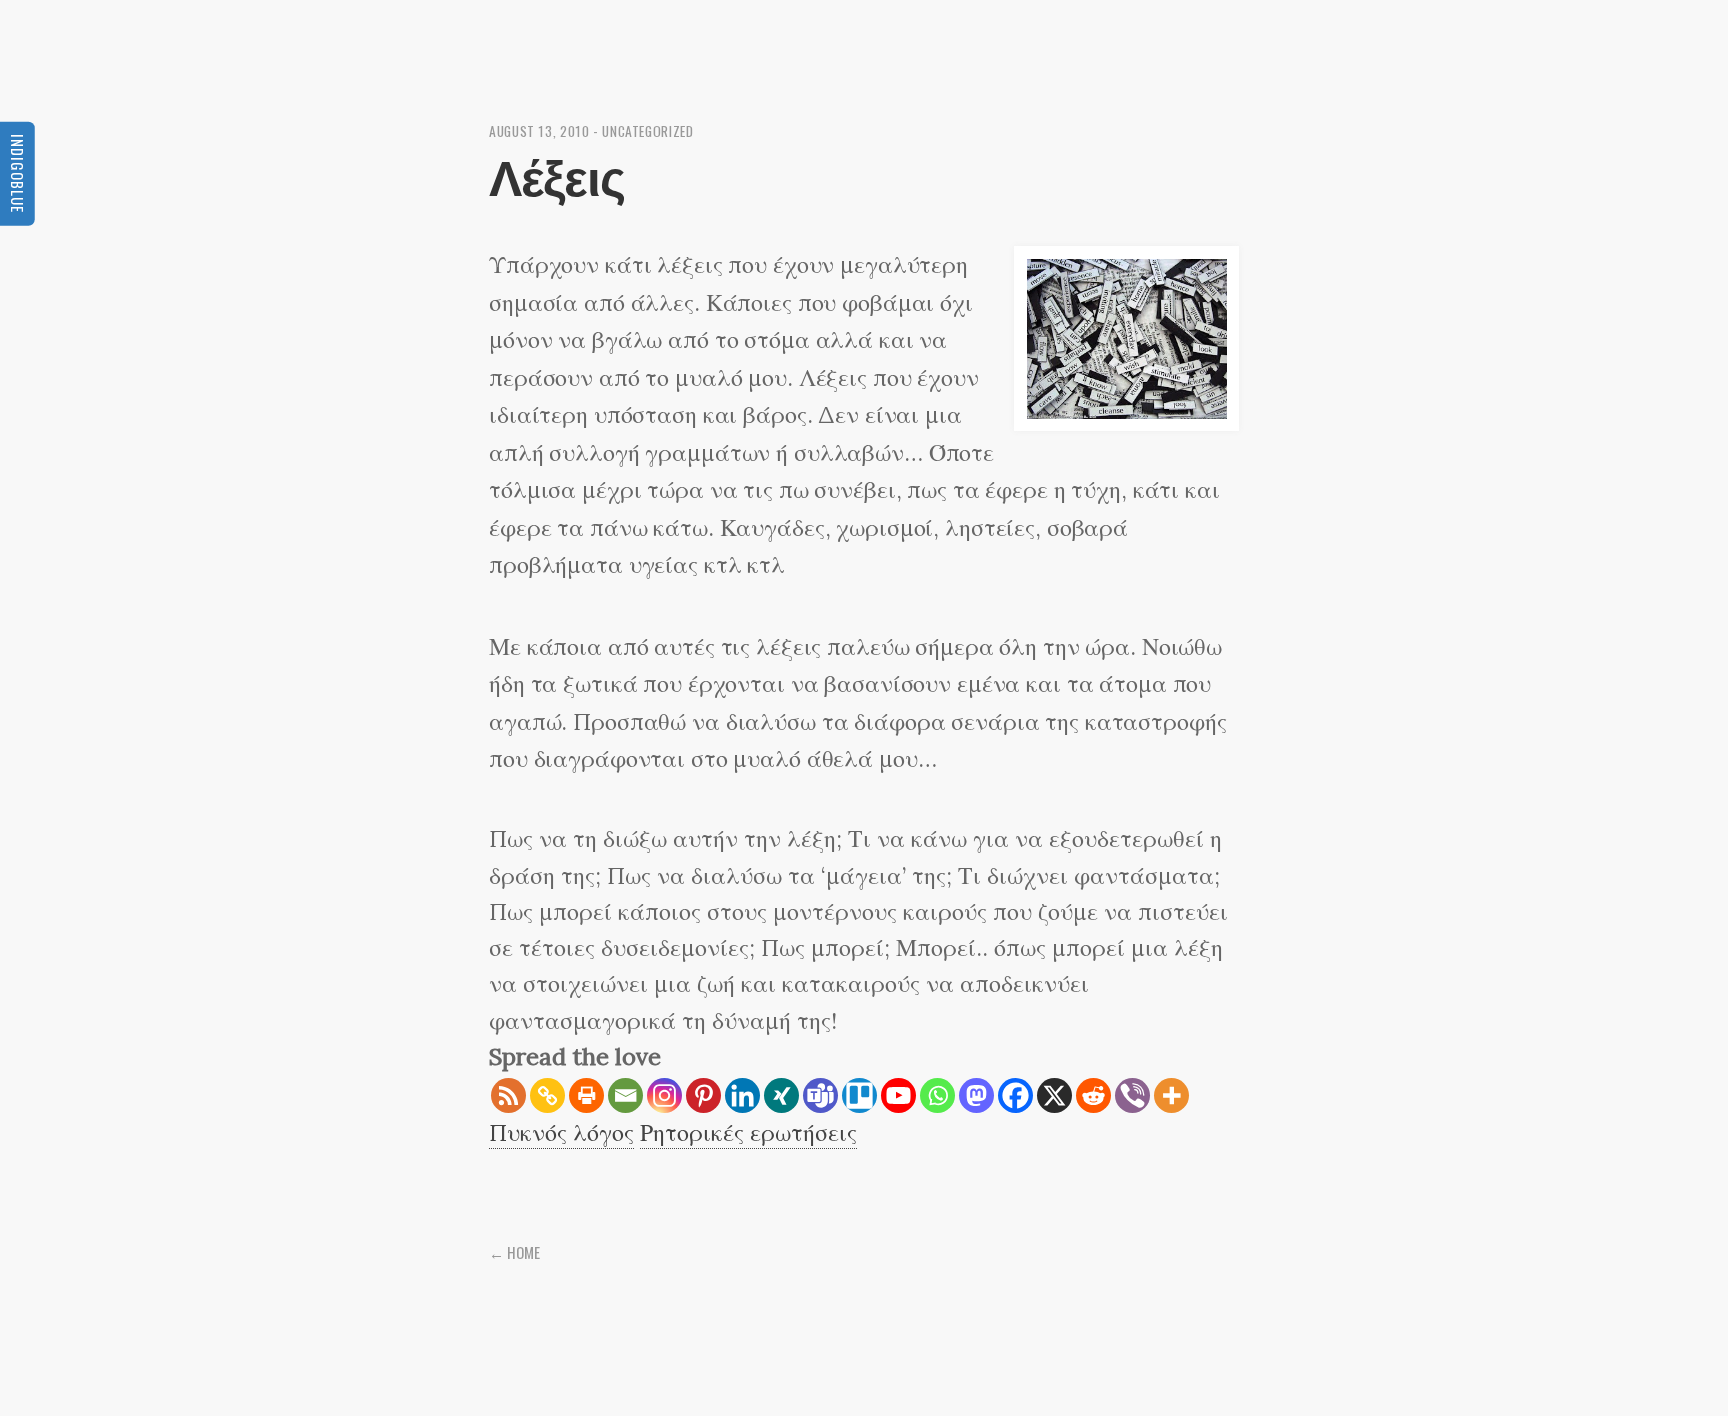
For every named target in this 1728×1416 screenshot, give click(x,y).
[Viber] (1132, 1095)
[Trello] (859, 1095)
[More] (1171, 1095)
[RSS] (508, 1095)
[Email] (625, 1095)
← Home (514, 1252)
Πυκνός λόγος (561, 1132)
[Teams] (820, 1095)
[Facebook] (1015, 1095)
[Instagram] (664, 1095)
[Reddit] (1093, 1095)
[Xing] (781, 1095)
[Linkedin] (742, 1095)
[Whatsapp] (937, 1095)
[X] (1054, 1095)
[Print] (586, 1095)
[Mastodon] (976, 1095)
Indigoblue (18, 173)
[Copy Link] (547, 1095)
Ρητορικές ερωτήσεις (748, 1132)
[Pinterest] (703, 1095)
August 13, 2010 (539, 131)
